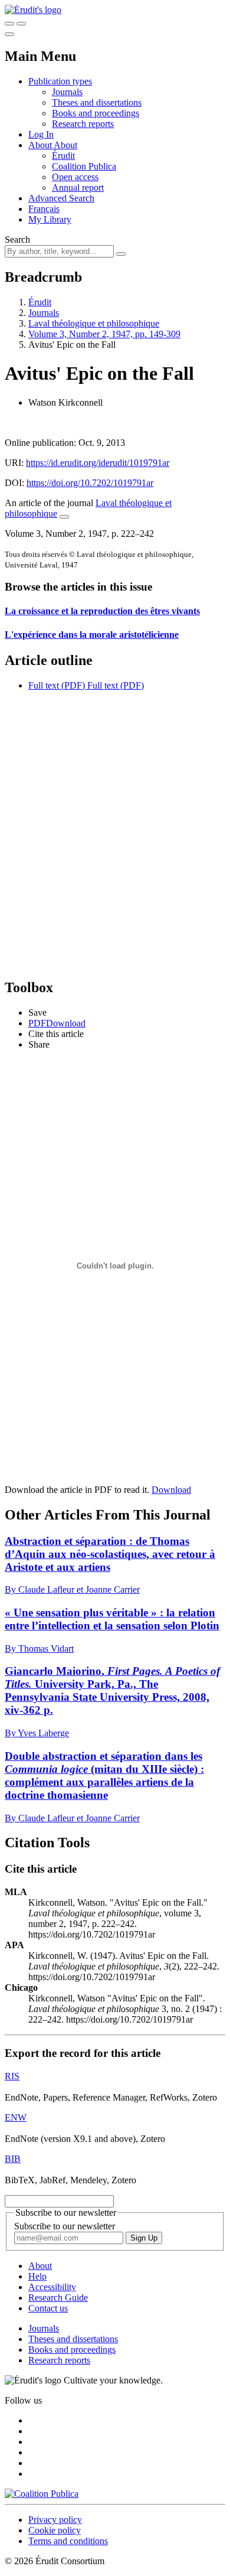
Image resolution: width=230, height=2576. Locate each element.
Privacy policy (55, 2520)
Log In (41, 134)
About (65, 145)
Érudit (63, 156)
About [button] (41, 145)
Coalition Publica (84, 166)
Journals (67, 92)
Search (17, 239)
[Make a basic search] (9, 24)
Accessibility (52, 2287)
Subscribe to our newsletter (65, 2226)
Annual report (78, 188)
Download (171, 1490)
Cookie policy (55, 2530)
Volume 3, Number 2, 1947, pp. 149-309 (104, 334)
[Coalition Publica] (42, 2494)
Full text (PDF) (57, 685)
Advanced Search (61, 198)
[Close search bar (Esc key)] (21, 24)
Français (44, 209)
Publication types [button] (60, 81)
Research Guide (58, 2298)
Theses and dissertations (97, 102)
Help (37, 2276)
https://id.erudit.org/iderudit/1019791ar (98, 463)
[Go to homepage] (33, 10)
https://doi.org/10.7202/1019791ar (90, 483)
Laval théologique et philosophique (94, 323)
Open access (75, 177)
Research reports (83, 124)
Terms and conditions (68, 2541)
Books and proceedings (96, 113)
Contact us (48, 2308)
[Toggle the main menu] (9, 34)
